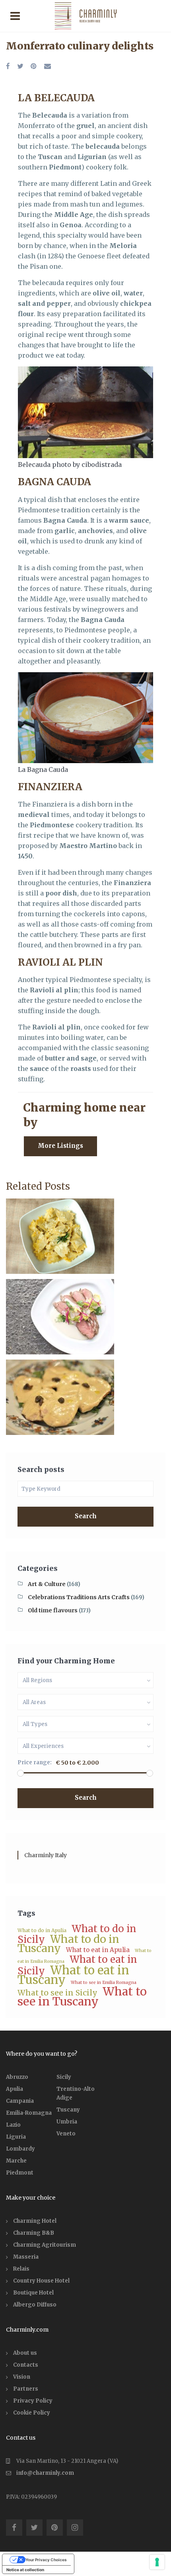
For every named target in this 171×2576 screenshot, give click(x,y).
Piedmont (20, 2173)
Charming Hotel (35, 2221)
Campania (20, 2101)
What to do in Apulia (42, 1930)
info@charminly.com (45, 2473)
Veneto (66, 2134)
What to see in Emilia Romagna (104, 1983)
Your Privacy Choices (46, 2560)
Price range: (35, 1762)
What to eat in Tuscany (73, 1975)
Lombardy (20, 2149)
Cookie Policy (32, 2413)
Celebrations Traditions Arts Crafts (79, 1597)
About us (25, 2353)
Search (86, 1516)
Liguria (16, 2137)
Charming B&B (34, 2233)
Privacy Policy (33, 2401)
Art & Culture (47, 1584)
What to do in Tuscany (68, 1944)
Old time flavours (53, 1610)
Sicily (64, 2077)
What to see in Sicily (57, 1993)
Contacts (26, 2365)
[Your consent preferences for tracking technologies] (157, 2562)
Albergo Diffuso (35, 2305)
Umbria (67, 2122)
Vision (22, 2377)
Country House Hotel (41, 2281)
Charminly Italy (46, 1855)
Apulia (15, 2089)
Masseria (26, 2257)
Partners (26, 2389)
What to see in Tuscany (82, 1996)
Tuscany (68, 2110)
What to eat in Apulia (98, 1950)
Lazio (13, 2125)
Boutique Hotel (33, 2293)
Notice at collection (25, 2570)
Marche (16, 2161)
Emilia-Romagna (29, 2113)
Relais (21, 2269)
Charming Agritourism (45, 2245)
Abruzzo (17, 2077)
